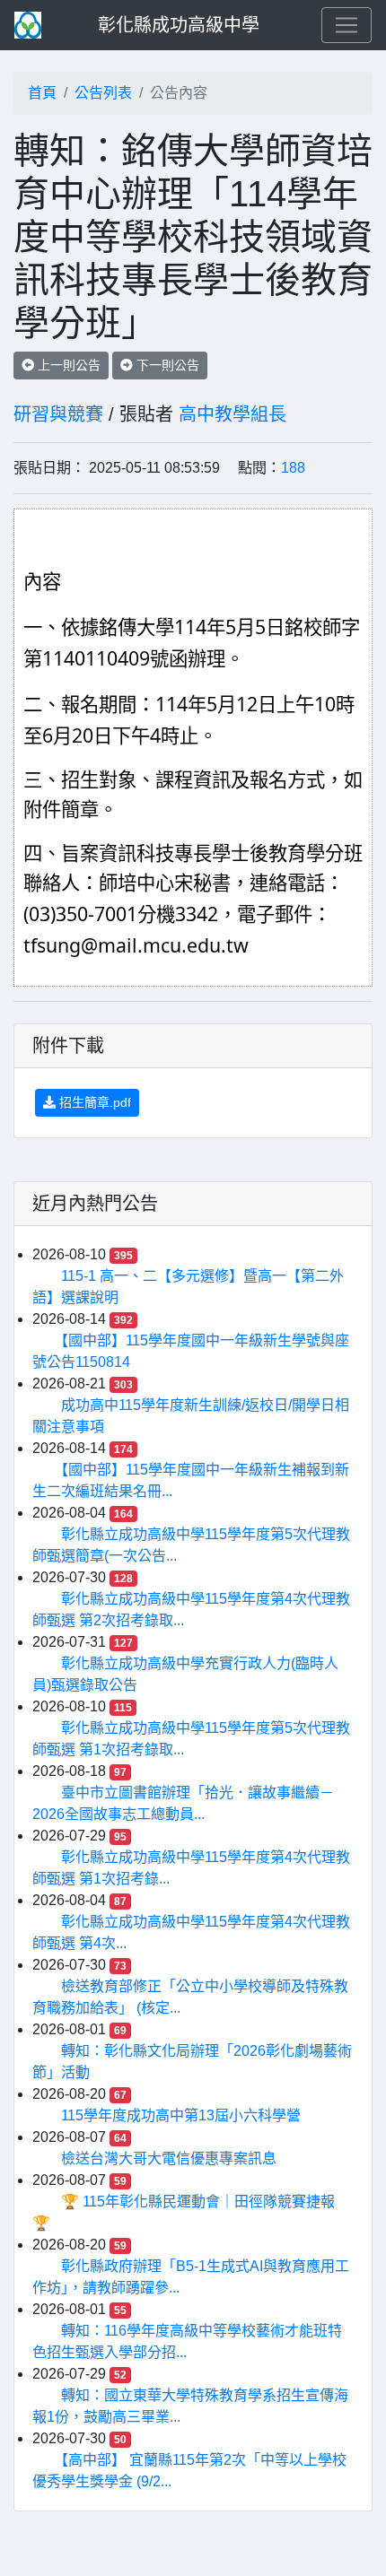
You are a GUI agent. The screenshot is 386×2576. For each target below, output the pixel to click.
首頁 (42, 93)
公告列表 (103, 93)
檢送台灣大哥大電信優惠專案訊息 (169, 2158)
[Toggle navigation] (347, 25)
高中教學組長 (232, 414)
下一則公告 (166, 365)
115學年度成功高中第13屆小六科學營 (181, 2115)
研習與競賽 (58, 414)
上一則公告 (67, 365)
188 (293, 468)
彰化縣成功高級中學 (179, 25)
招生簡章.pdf (93, 1102)
